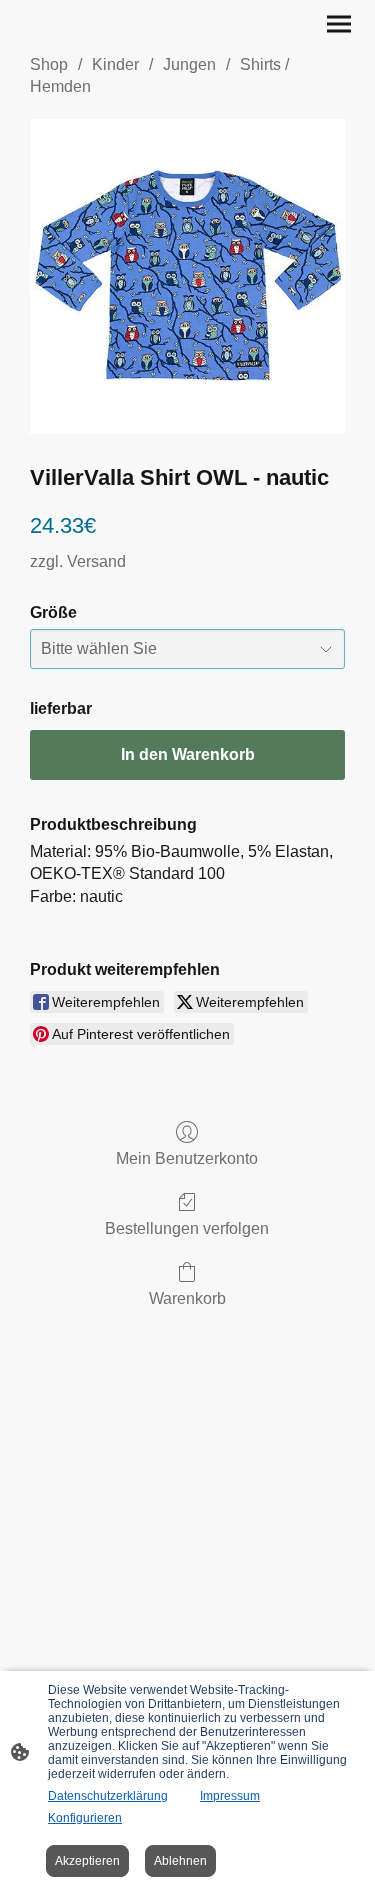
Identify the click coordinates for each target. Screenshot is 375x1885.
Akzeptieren (87, 1861)
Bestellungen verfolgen (187, 1228)
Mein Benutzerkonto (187, 1158)
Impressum (230, 1796)
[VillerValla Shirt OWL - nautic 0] (187, 276)
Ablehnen (180, 1861)
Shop (49, 64)
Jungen (189, 64)
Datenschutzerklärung (108, 1796)
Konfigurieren (85, 1818)
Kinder (115, 64)
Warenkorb (187, 1298)
